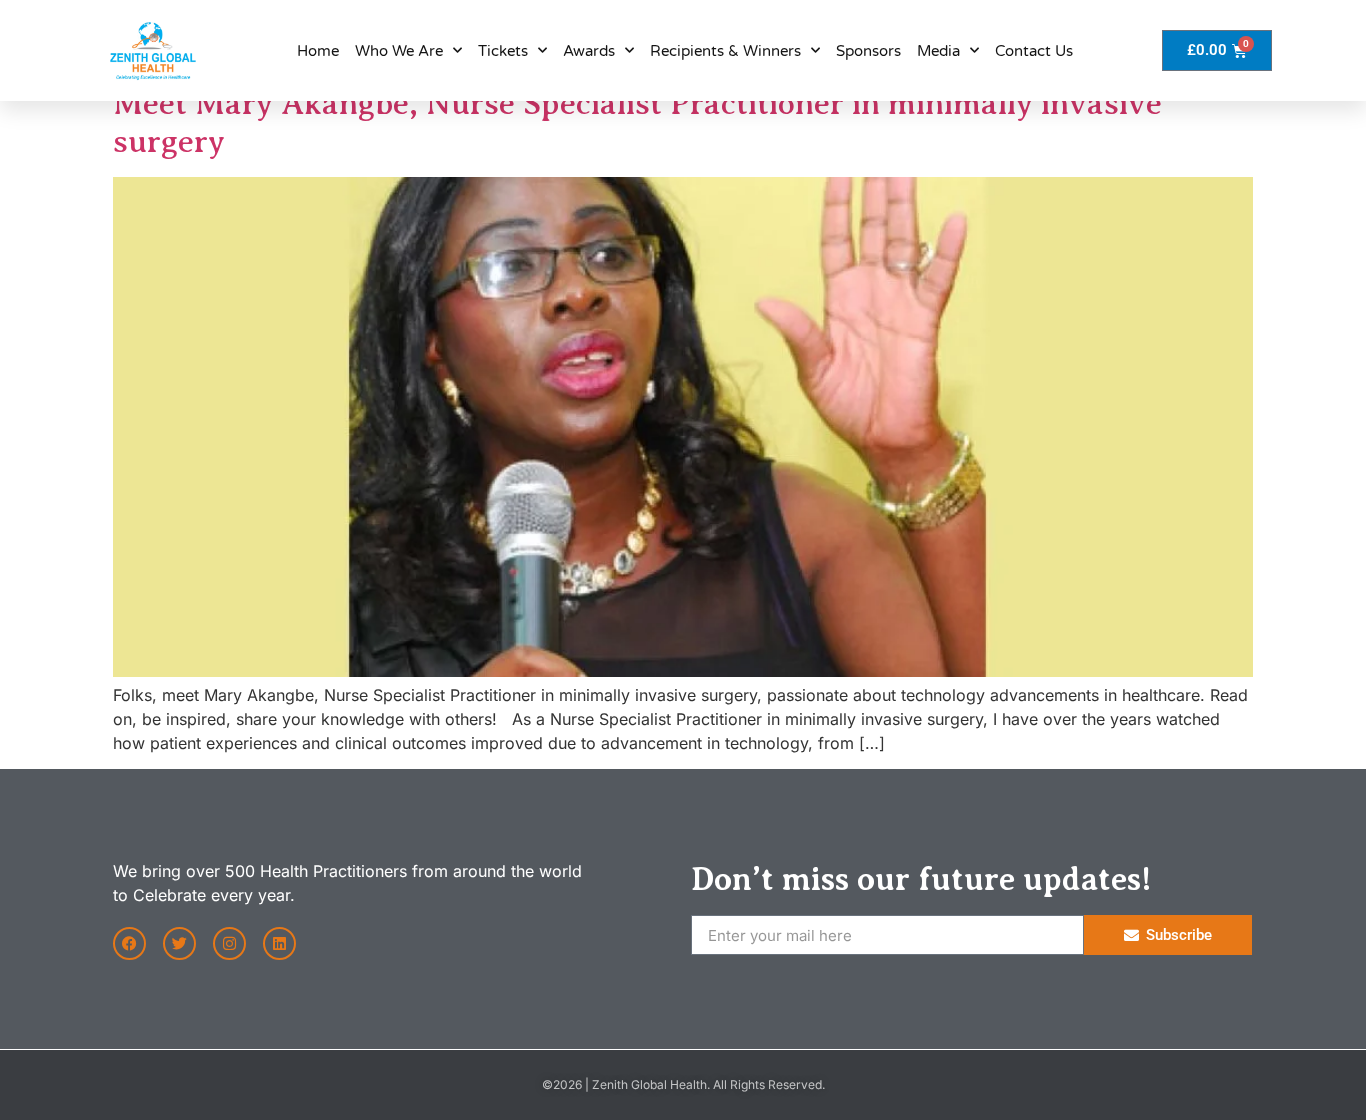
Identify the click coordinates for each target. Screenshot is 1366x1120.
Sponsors (868, 51)
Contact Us (1034, 51)
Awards (589, 51)
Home (318, 51)
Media (938, 51)
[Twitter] (179, 943)
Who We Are (399, 51)
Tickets (503, 51)
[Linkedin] (279, 943)
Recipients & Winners (725, 51)
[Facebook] (129, 943)
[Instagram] (229, 943)
